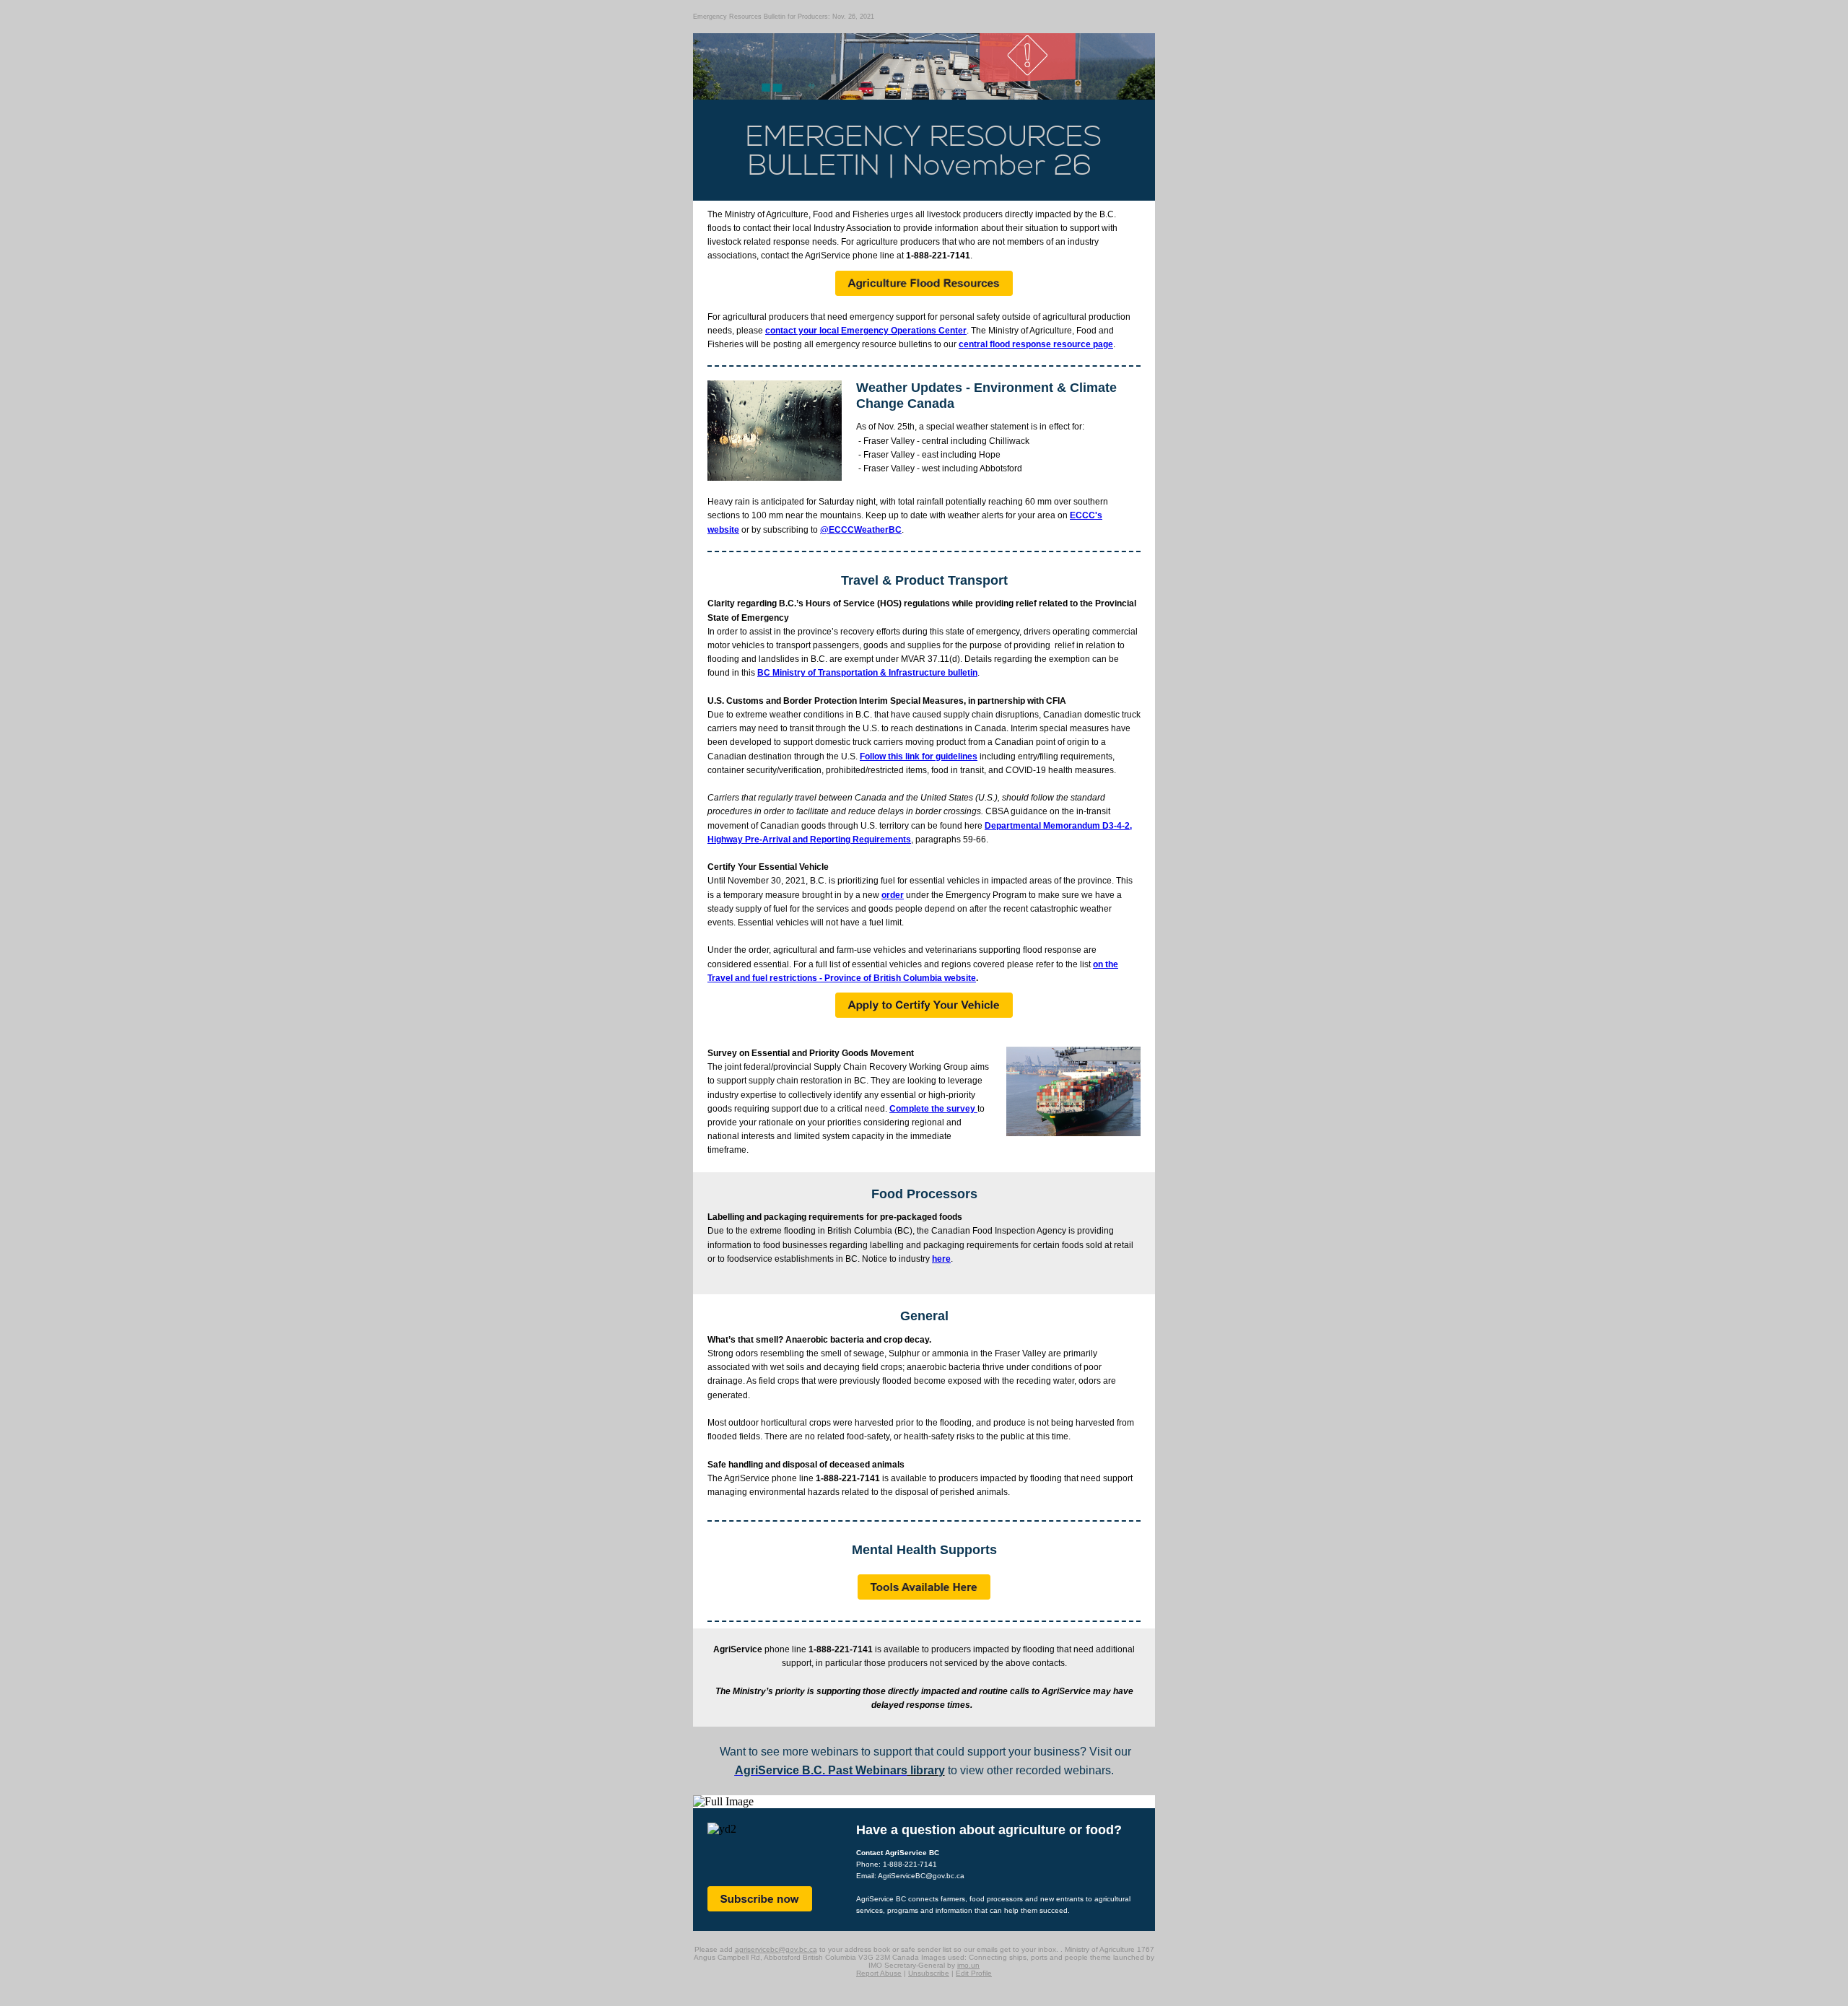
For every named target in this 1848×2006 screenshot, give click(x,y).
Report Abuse (879, 1973)
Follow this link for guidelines (919, 756)
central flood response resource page (1036, 344)
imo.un (968, 1965)
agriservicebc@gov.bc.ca (776, 1949)
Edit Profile (974, 1973)
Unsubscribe (929, 1973)
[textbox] (998, 396)
